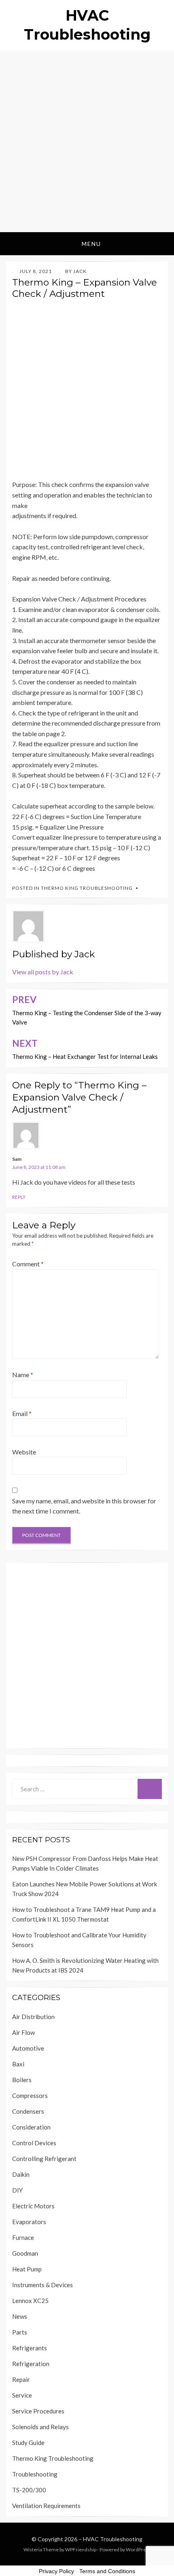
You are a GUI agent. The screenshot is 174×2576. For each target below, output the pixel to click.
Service (22, 2395)
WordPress (138, 2550)
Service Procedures (38, 2411)
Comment (28, 1264)
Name (23, 1375)
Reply (19, 1197)
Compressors (30, 2096)
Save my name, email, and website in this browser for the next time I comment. (84, 1506)
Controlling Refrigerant (44, 2159)
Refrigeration (31, 2364)
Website (24, 1452)
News (20, 2316)
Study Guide (28, 2443)
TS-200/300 (29, 2490)
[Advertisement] (87, 141)
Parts (20, 2332)
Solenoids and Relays (40, 2427)
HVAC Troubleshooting (113, 2539)
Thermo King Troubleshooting (87, 888)
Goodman (25, 2253)
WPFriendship (81, 2550)
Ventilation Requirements (46, 2506)
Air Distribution (33, 2017)
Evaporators (29, 2222)
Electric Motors (33, 2206)
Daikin (21, 2174)
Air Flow (23, 2032)
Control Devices (34, 2143)
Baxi (18, 2064)
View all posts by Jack (43, 972)
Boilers (22, 2080)
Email (22, 1413)
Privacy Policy (56, 2571)
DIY (17, 2190)
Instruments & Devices (42, 2285)
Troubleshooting (35, 2474)
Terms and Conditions (107, 2571)
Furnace (23, 2237)
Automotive (28, 2048)
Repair (21, 2379)
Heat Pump (27, 2269)
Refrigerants (30, 2348)
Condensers (28, 2111)
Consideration (31, 2127)
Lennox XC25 (30, 2301)
